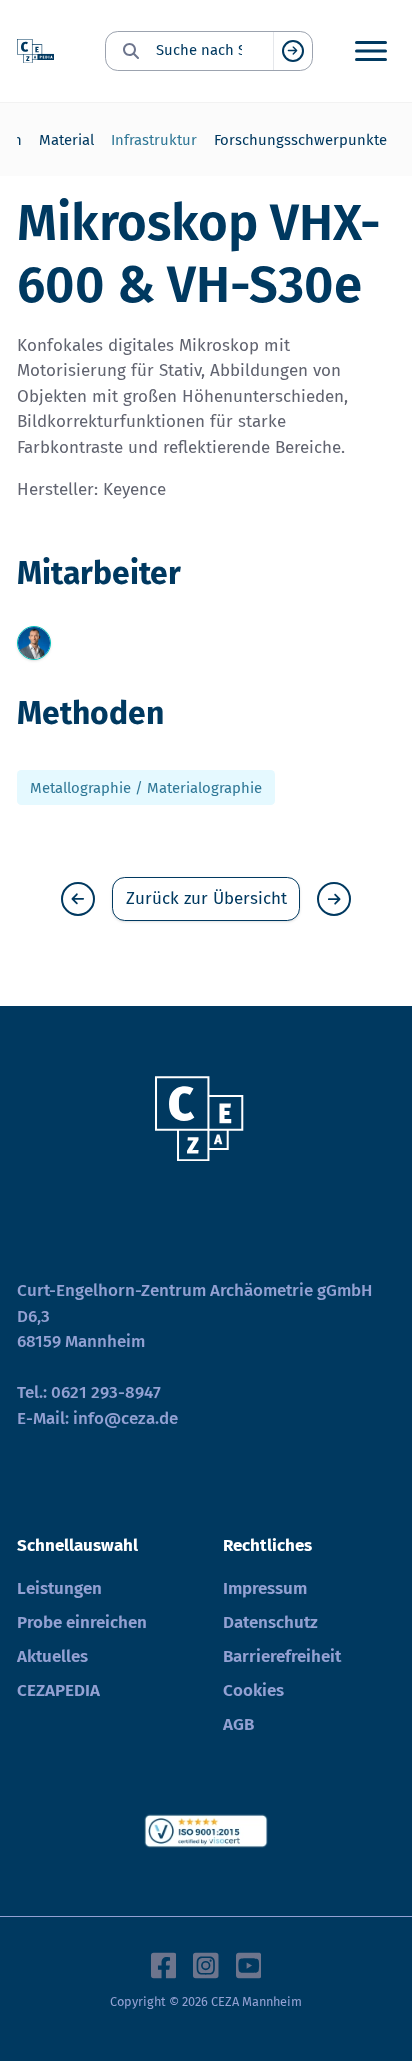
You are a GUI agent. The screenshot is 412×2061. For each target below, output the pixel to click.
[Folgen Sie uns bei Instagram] (206, 1964)
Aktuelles (52, 1656)
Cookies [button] (253, 1690)
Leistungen (59, 1588)
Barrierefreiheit (282, 1656)
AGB (238, 1724)
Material (66, 140)
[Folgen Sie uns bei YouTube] (249, 1964)
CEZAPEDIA (58, 1690)
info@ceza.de (125, 1418)
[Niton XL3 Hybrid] (78, 899)
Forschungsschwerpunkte (300, 140)
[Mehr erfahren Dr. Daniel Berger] (34, 643)
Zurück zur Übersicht (206, 898)
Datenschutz (270, 1622)
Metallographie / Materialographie (146, 788)
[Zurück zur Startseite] (35, 51)
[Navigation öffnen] (371, 51)
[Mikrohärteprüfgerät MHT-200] (334, 899)
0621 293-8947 (106, 1392)
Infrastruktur (154, 140)
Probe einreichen (82, 1622)
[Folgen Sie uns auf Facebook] (164, 1964)
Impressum (265, 1588)
